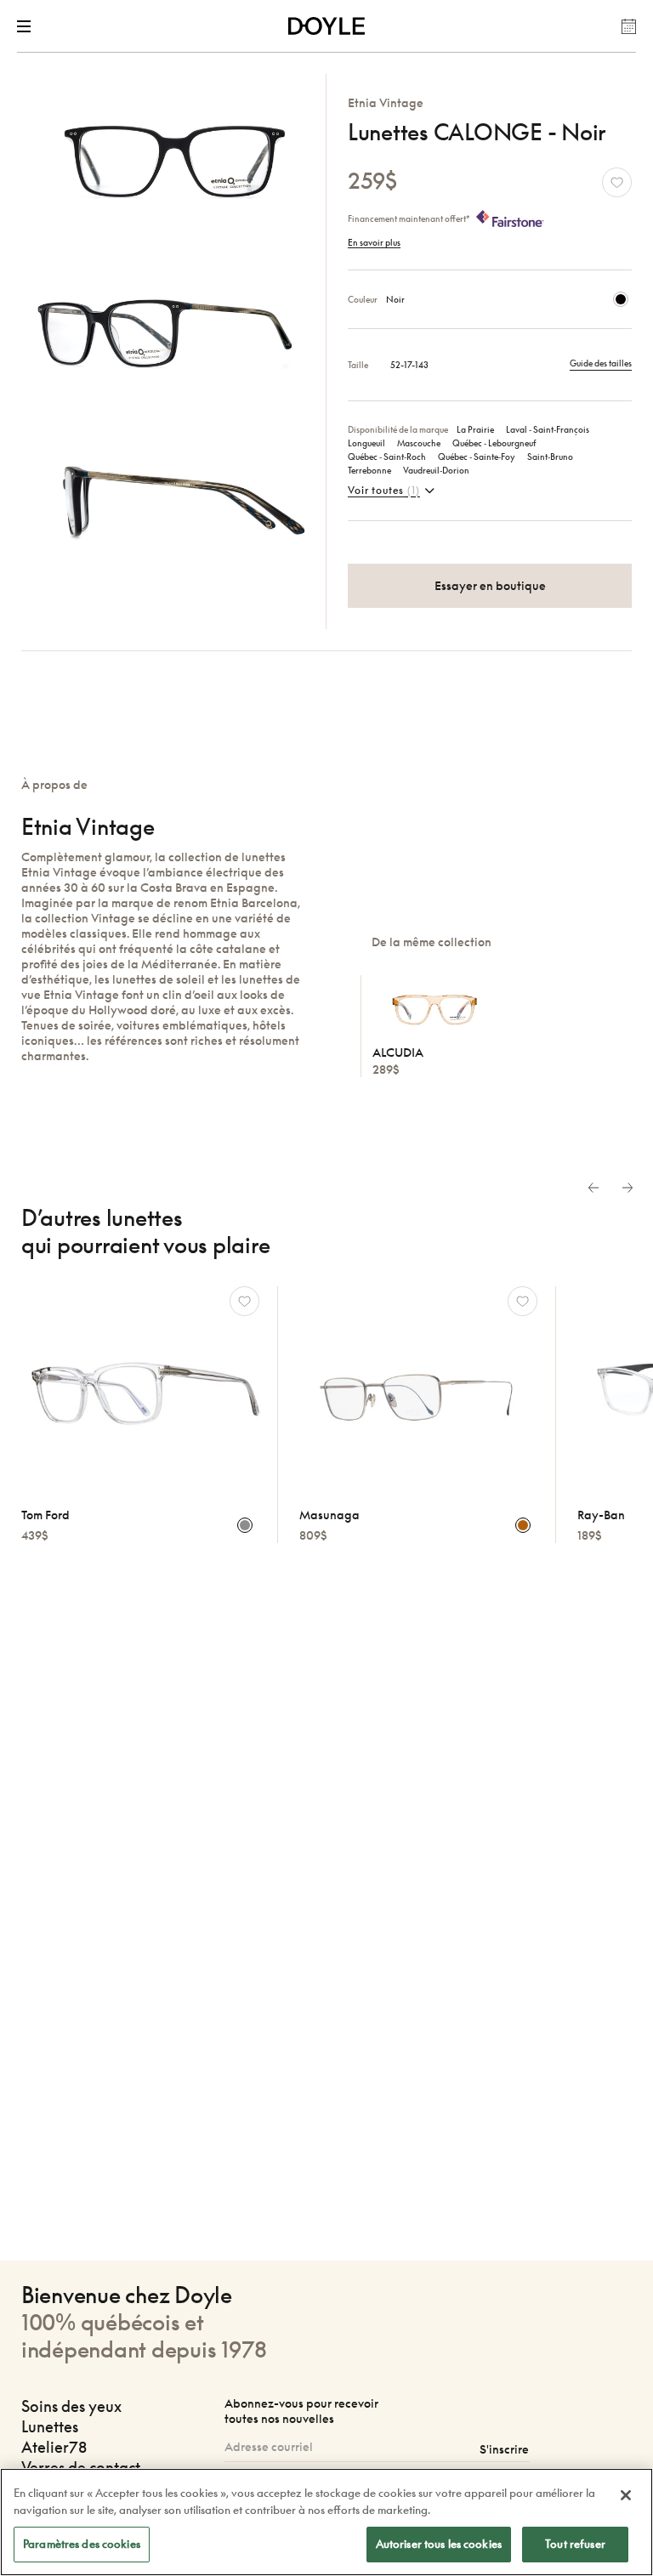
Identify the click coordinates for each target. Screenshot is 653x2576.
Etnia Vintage (386, 102)
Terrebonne (369, 470)
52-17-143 (409, 365)
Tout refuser (575, 2544)
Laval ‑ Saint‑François (548, 429)
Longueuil (366, 443)
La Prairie (475, 429)
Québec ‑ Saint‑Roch (387, 457)
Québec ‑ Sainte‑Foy (477, 457)
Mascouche (419, 443)
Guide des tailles (601, 363)
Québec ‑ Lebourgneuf (494, 443)
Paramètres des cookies (82, 2544)
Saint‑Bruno (550, 457)
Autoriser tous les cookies (439, 2544)
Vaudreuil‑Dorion (436, 470)
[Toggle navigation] (27, 26)
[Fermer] (626, 2495)
